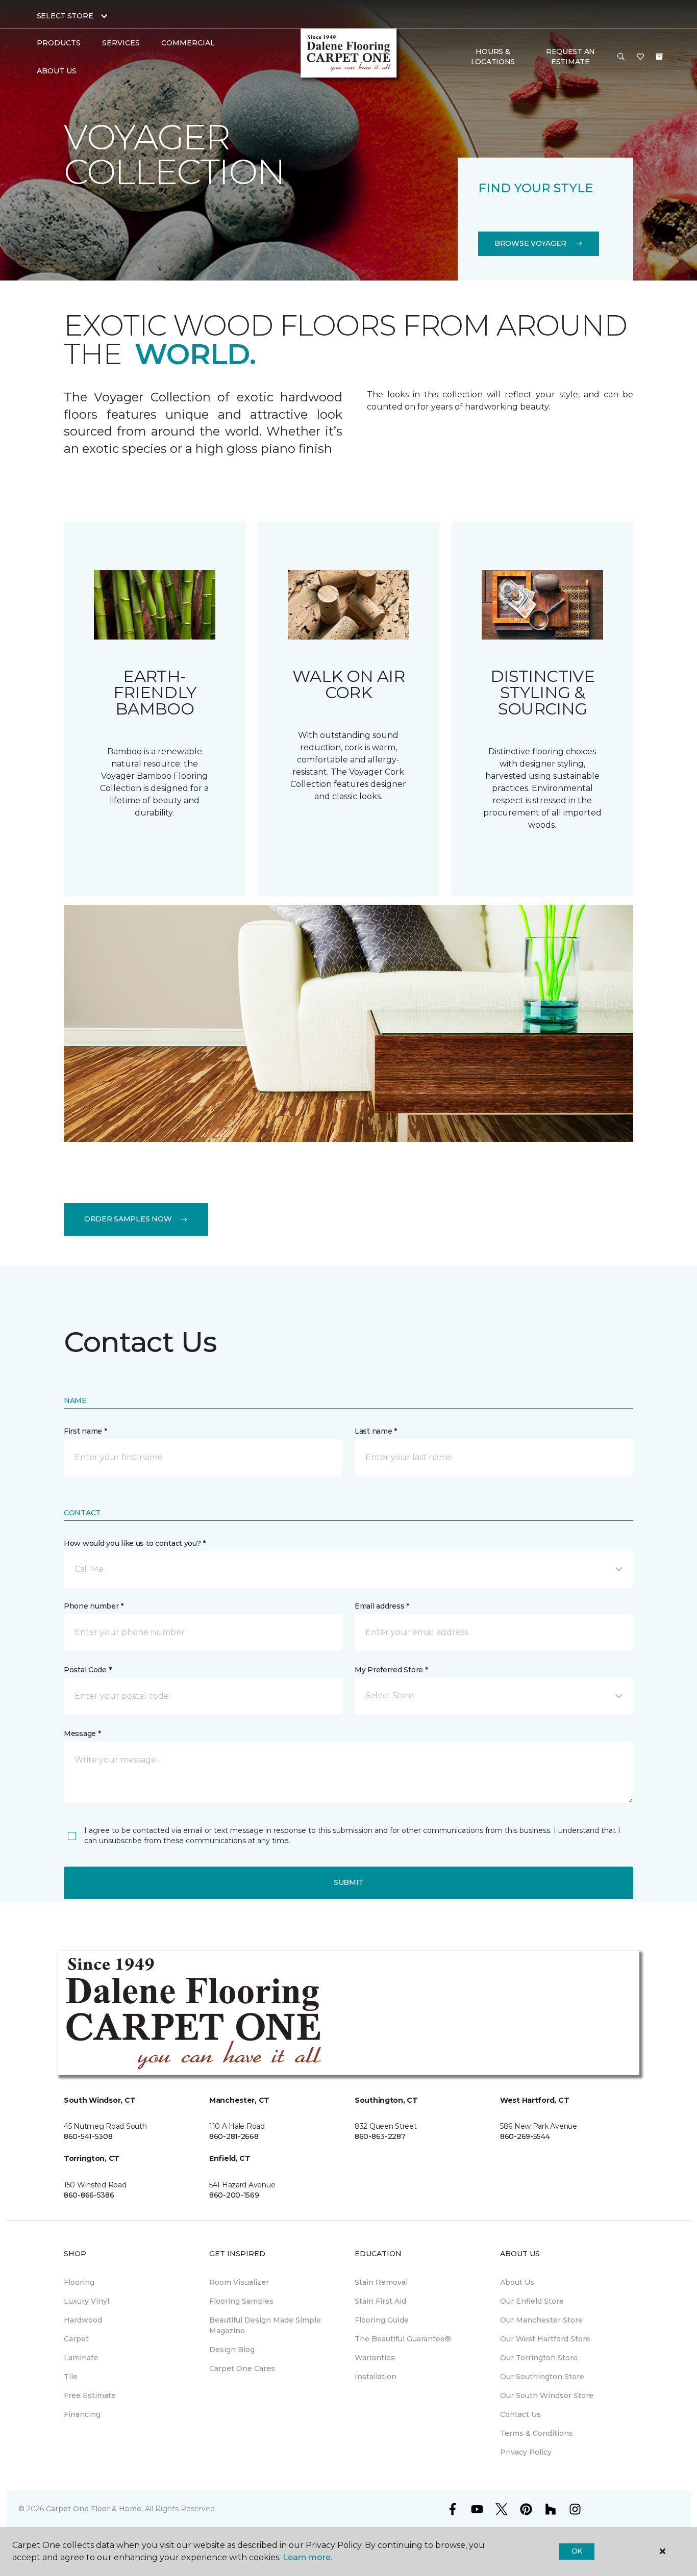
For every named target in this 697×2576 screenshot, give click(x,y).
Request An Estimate (570, 57)
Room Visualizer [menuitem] (239, 2282)
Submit (348, 1882)
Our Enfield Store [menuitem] (532, 2301)
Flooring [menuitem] (79, 2282)
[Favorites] (640, 57)
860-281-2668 (234, 2136)
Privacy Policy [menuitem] (526, 2452)
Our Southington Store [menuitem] (542, 2377)
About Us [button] (57, 71)
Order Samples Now (128, 1219)
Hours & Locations (493, 57)
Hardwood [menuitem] (83, 2320)
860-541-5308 (88, 2136)
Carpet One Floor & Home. (94, 2509)
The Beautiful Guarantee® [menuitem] (403, 2339)
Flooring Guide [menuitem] (382, 2320)
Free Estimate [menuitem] (90, 2395)
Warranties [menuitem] (375, 2358)
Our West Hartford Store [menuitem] (545, 2339)
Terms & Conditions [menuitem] (537, 2433)
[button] (621, 57)
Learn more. (307, 2557)
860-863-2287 (380, 2136)
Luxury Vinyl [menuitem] (86, 2301)
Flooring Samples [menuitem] (241, 2301)
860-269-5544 (525, 2136)
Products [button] (59, 43)
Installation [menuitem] (376, 2377)
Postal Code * (88, 1670)
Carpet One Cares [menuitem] (242, 2368)
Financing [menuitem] (82, 2414)
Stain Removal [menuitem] (381, 2282)
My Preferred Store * (391, 1670)
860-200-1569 (234, 2195)
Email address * (382, 1606)
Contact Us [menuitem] (520, 2414)
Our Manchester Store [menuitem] (541, 2320)
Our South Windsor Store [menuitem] (547, 2395)
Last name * (376, 1431)
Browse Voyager (530, 243)
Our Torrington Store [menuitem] (539, 2358)
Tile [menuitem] (71, 2377)
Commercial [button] (188, 43)
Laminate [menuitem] (81, 2358)
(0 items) (659, 57)
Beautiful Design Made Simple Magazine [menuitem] (265, 2325)
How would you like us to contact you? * (135, 1543)
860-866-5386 (89, 2195)
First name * (85, 1431)
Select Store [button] (65, 16)
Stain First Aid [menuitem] (380, 2301)
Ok (577, 2551)
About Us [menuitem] (517, 2282)
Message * (82, 1733)
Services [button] (121, 43)
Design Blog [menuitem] (232, 2350)
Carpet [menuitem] (76, 2339)
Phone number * (94, 1606)
